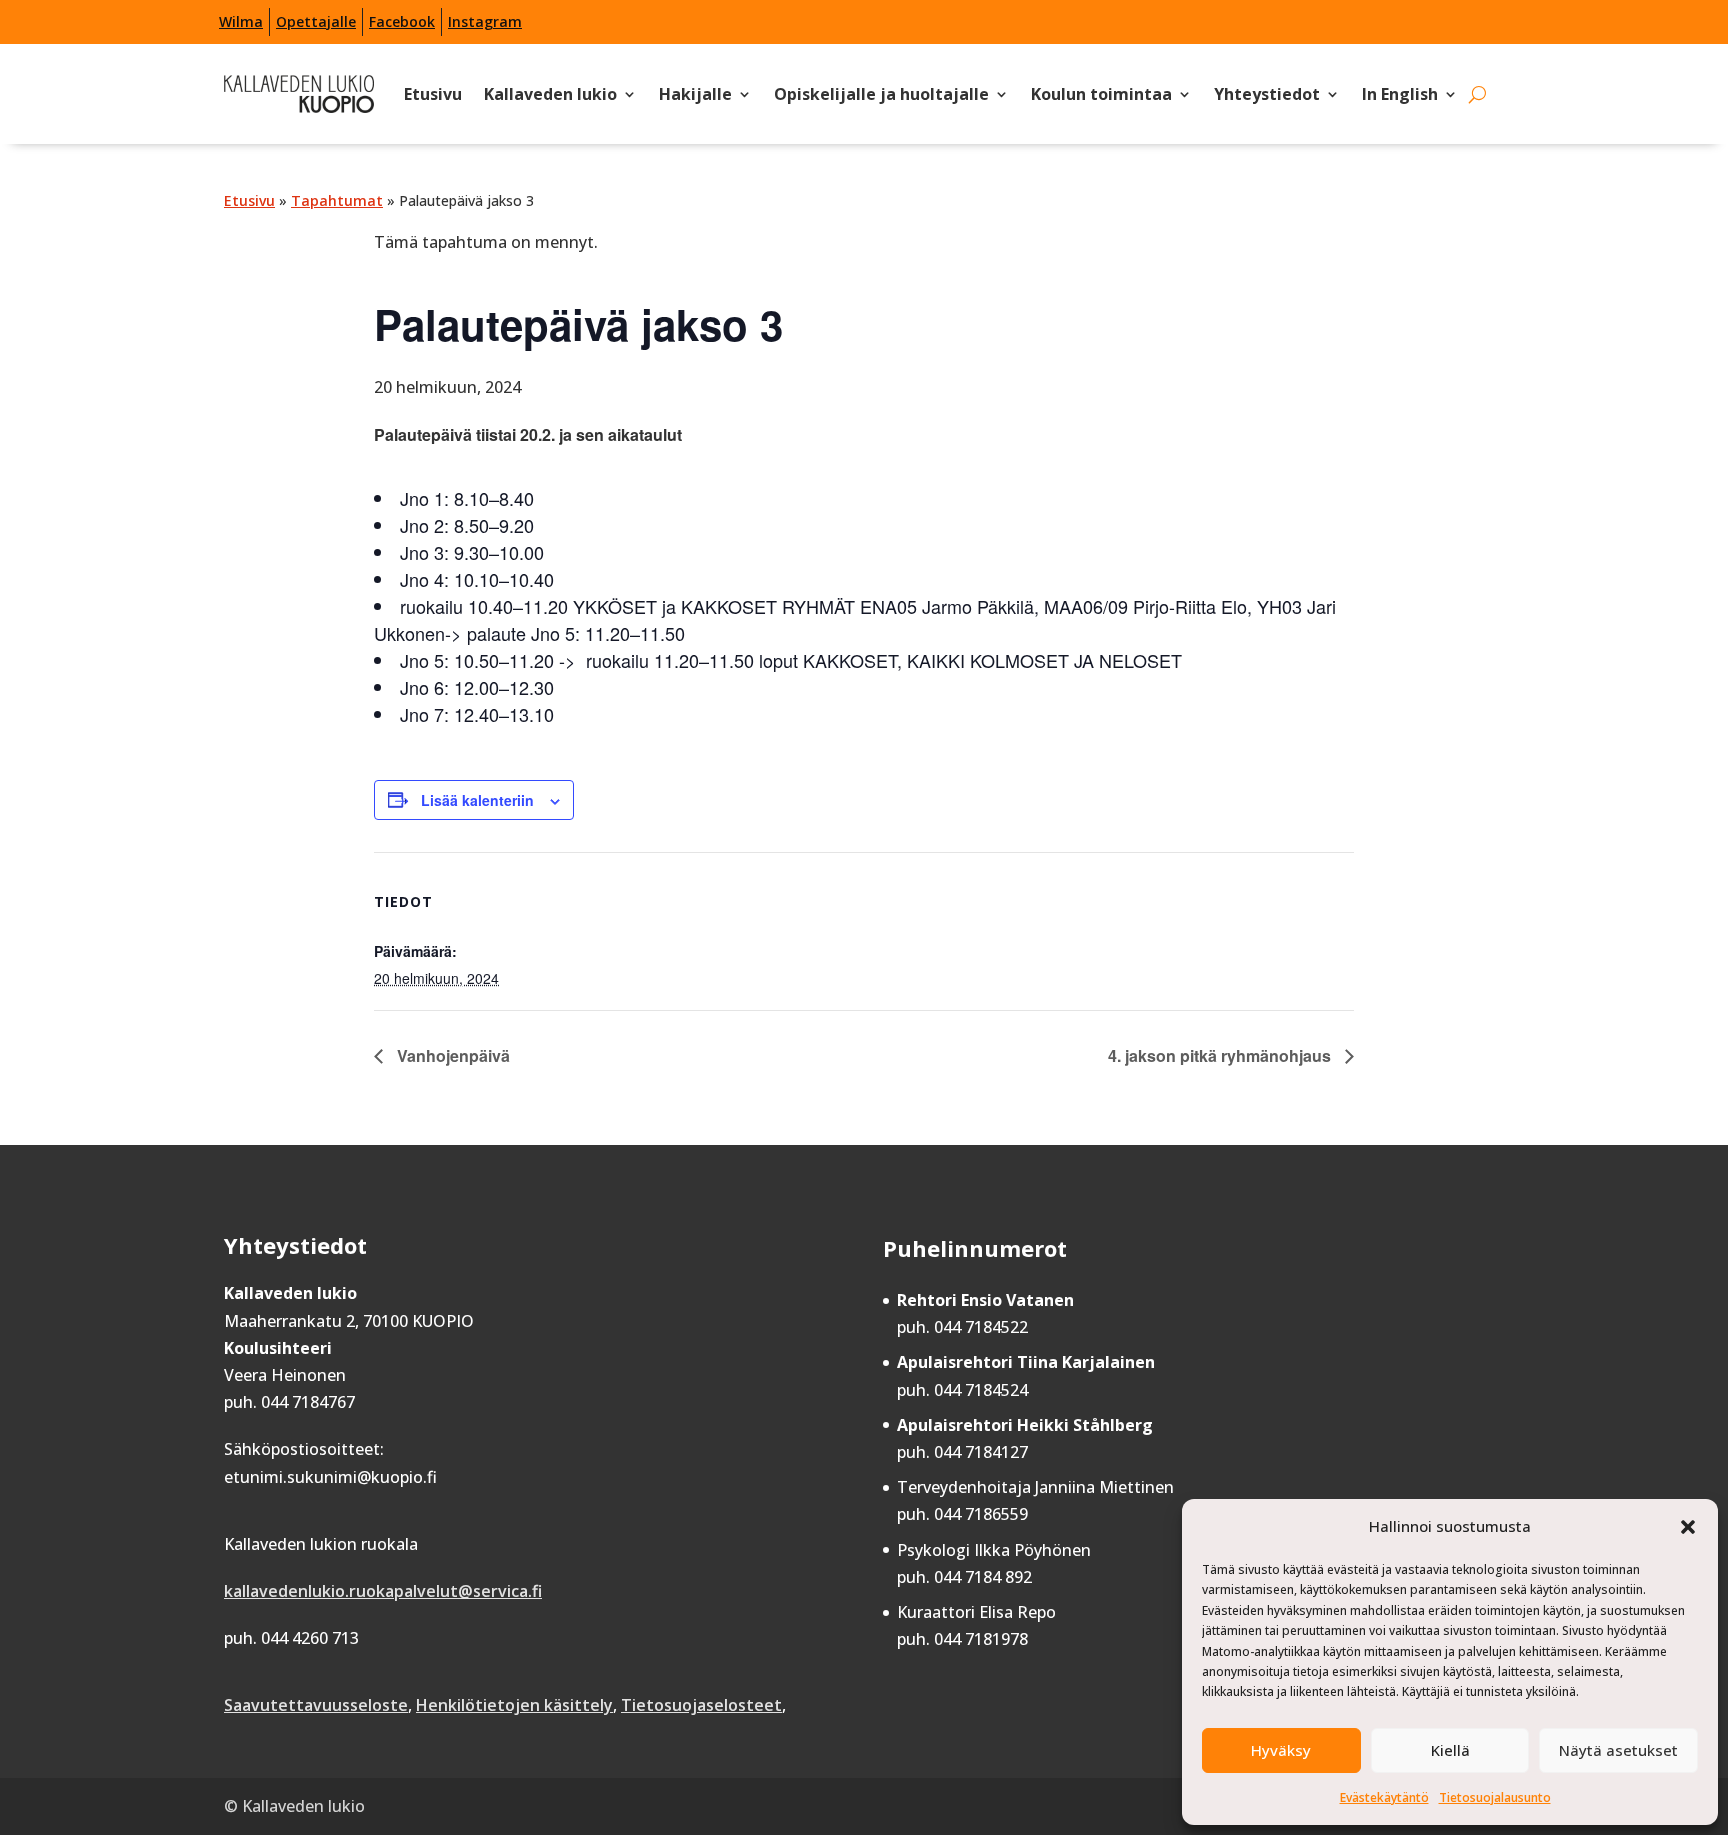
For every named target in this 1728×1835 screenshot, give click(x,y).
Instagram (485, 21)
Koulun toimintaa (1101, 94)
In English (1400, 94)
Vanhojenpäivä (451, 1055)
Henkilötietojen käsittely (514, 1705)
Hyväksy (1281, 1750)
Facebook (402, 21)
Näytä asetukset (1618, 1750)
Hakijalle (695, 94)
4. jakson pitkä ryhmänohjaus (1221, 1055)
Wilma (241, 21)
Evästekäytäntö (1384, 1797)
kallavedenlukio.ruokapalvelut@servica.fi (383, 1591)
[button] (1688, 1527)
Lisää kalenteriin (477, 800)
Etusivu (433, 94)
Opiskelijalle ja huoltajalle (881, 94)
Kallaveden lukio (550, 94)
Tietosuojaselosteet (701, 1705)
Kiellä (1450, 1750)
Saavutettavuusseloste (316, 1705)
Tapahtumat (337, 200)
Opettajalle (316, 21)
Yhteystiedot (1267, 94)
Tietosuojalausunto (1495, 1797)
